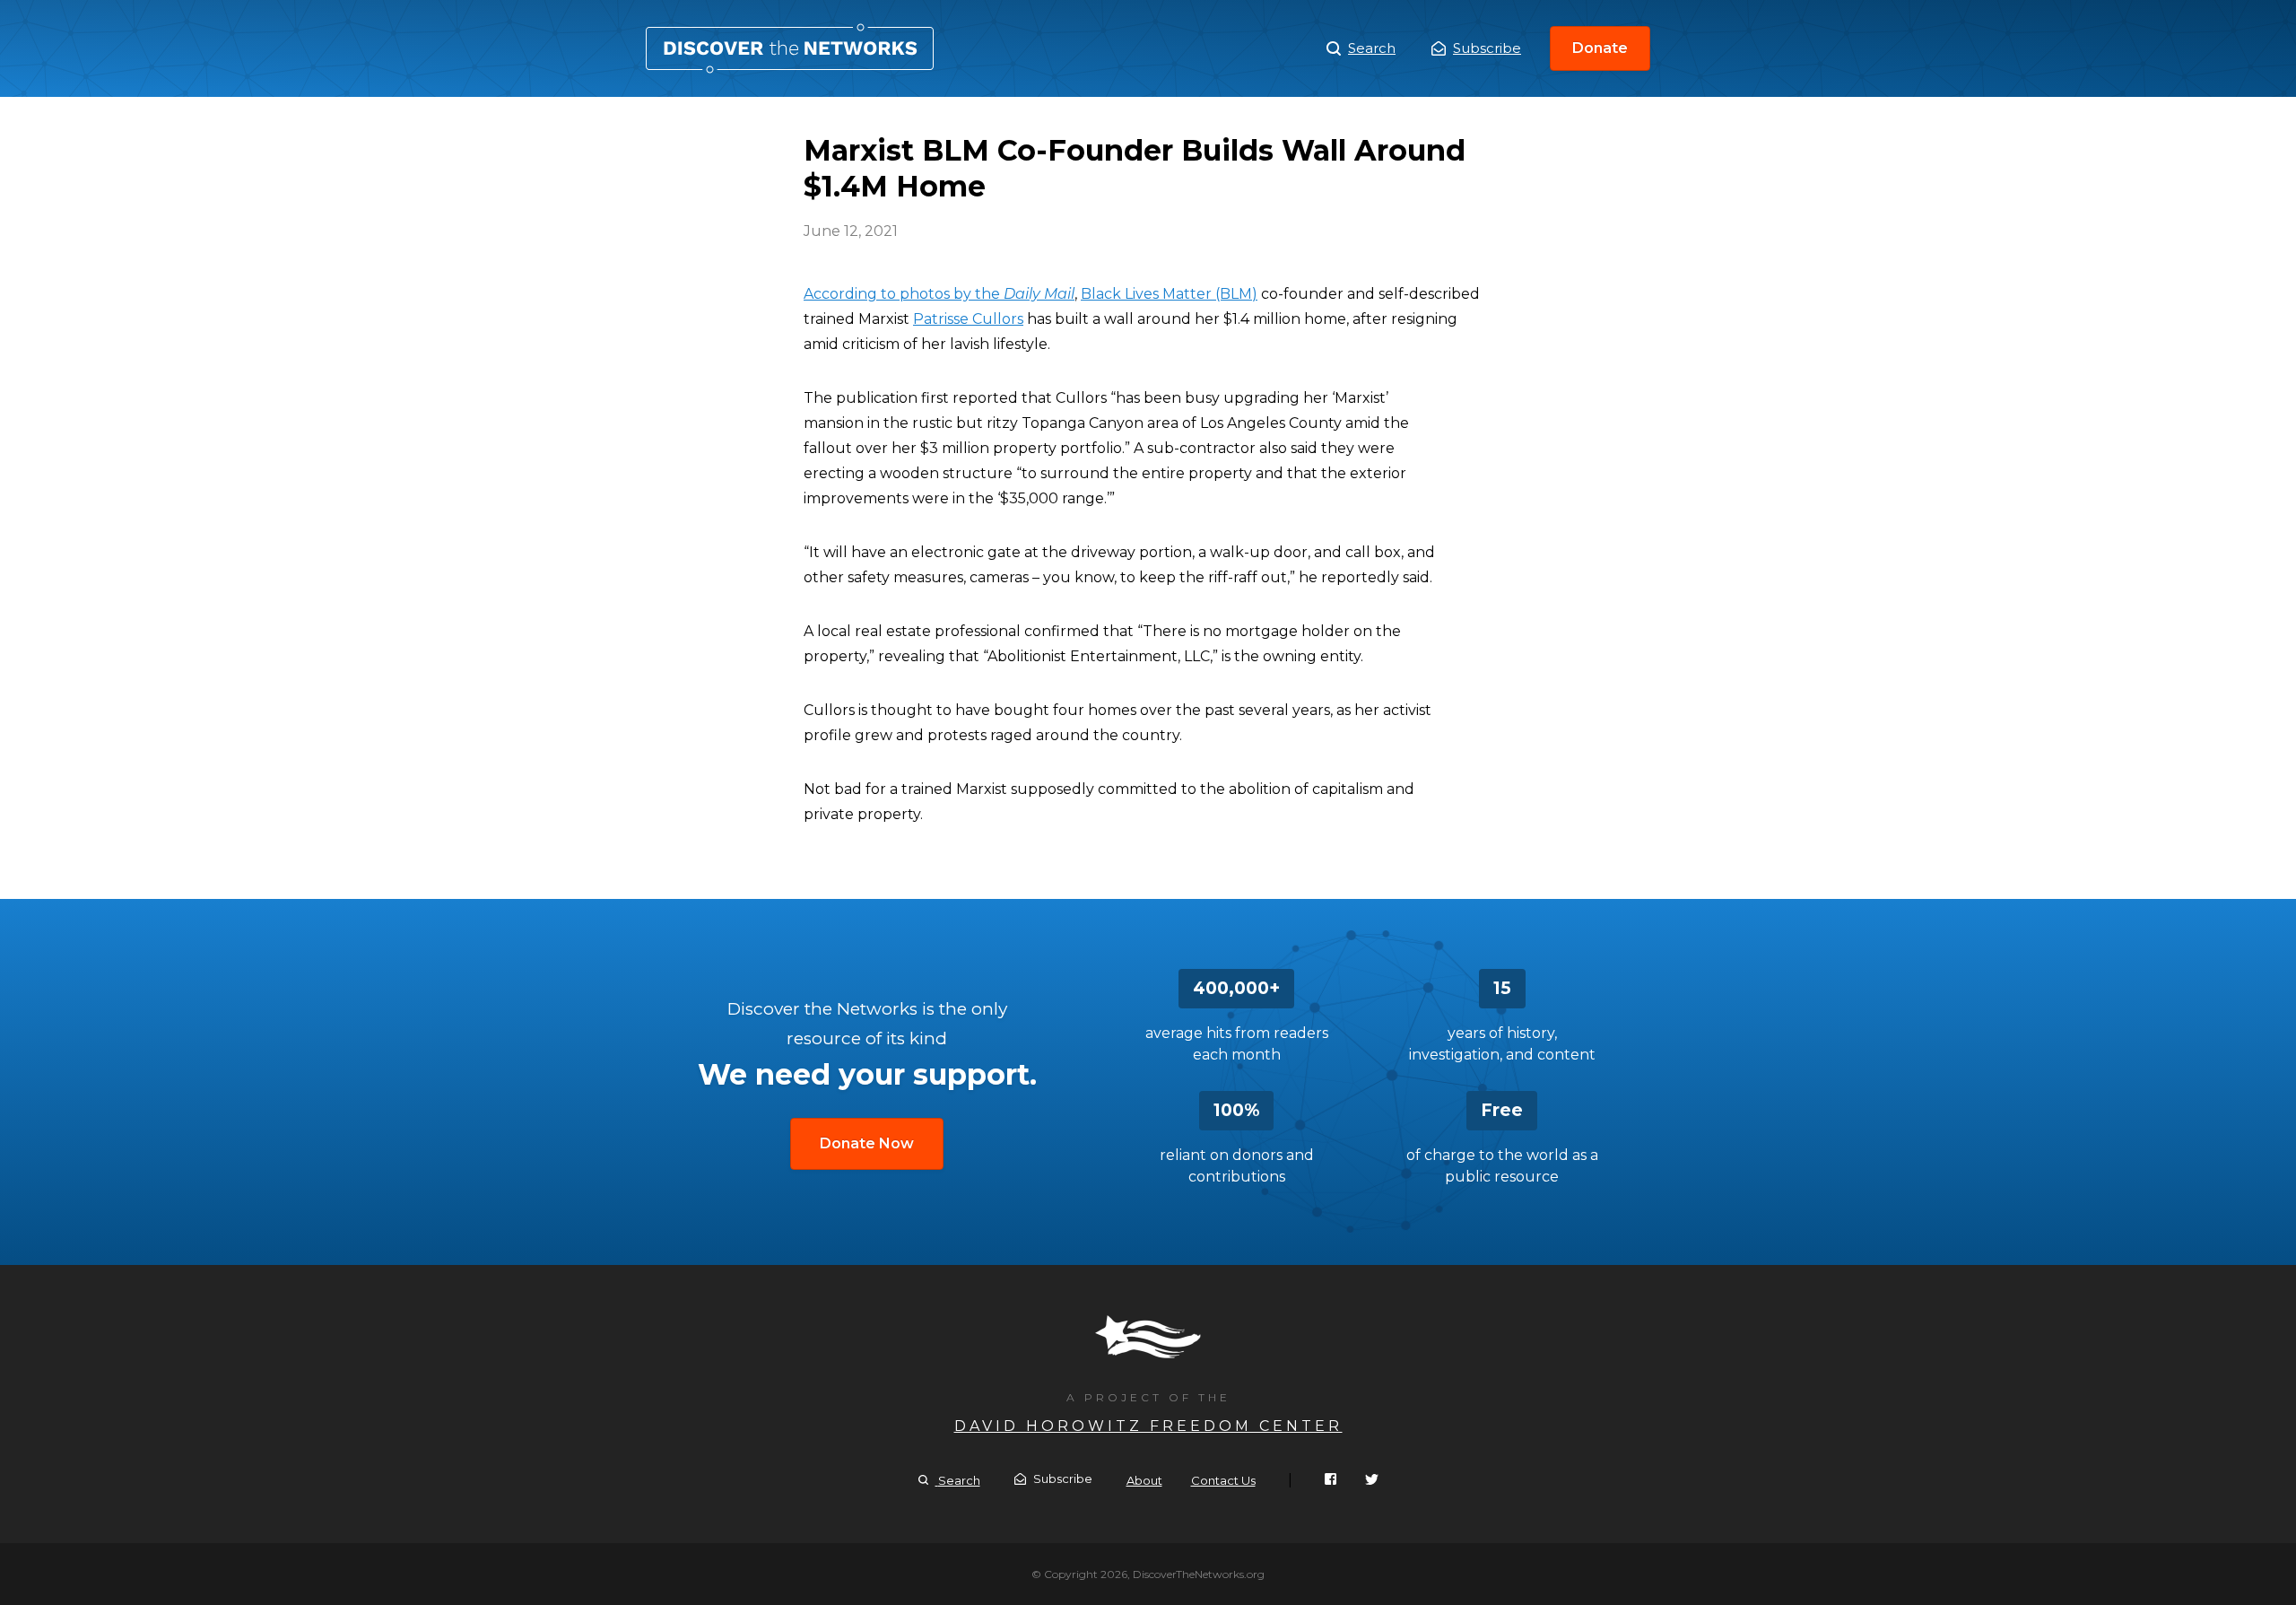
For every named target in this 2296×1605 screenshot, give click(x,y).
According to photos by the (939, 294)
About (1144, 1480)
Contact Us (1223, 1480)
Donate (1600, 48)
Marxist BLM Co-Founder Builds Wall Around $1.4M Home (790, 48)
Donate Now (867, 1143)
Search (1372, 48)
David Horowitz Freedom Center (1148, 1426)
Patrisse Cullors (968, 319)
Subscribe (1487, 48)
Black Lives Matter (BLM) (1169, 294)
